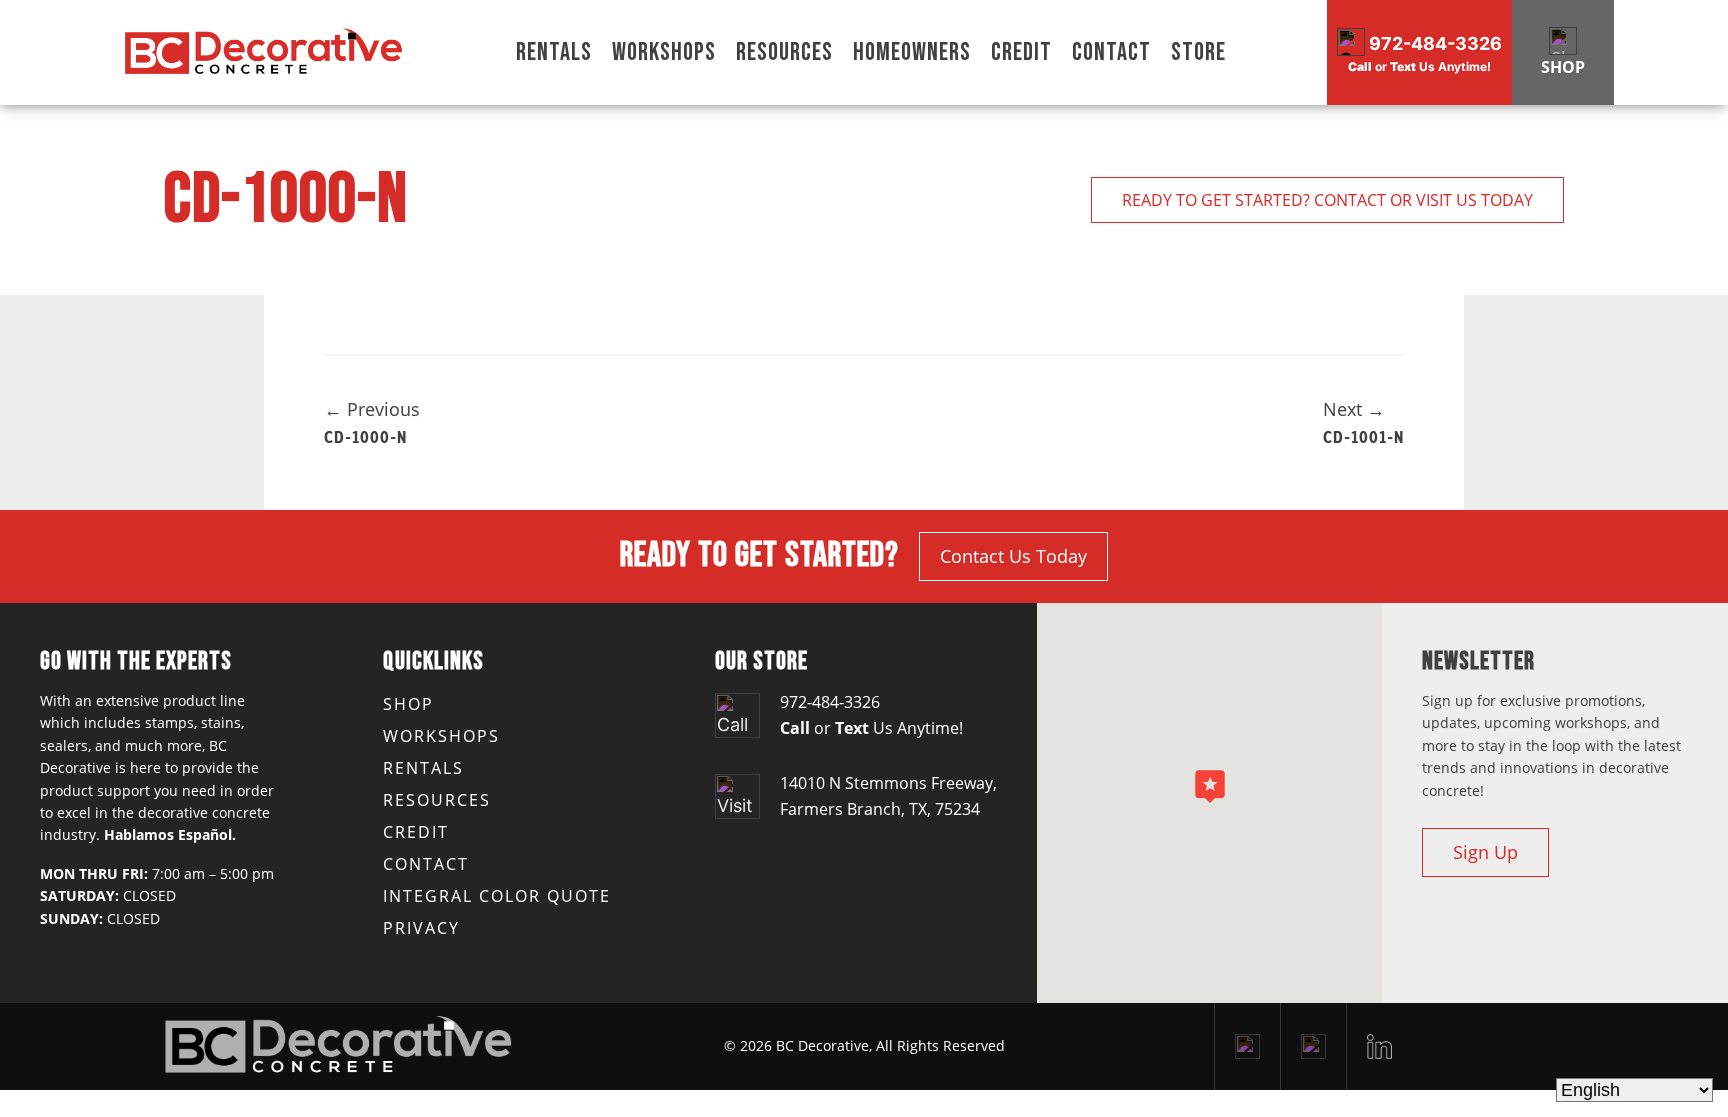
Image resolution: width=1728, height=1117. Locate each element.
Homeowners (912, 52)
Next (1354, 409)
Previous (372, 409)
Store (1198, 52)
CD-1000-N (365, 436)
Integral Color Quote (497, 896)
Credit (1021, 52)
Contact (1111, 52)
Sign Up (1485, 852)
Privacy (421, 928)
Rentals (554, 52)
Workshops (664, 52)
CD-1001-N (1363, 436)
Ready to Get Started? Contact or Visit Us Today (1327, 200)
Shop (408, 704)
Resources (784, 52)
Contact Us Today (1013, 556)
